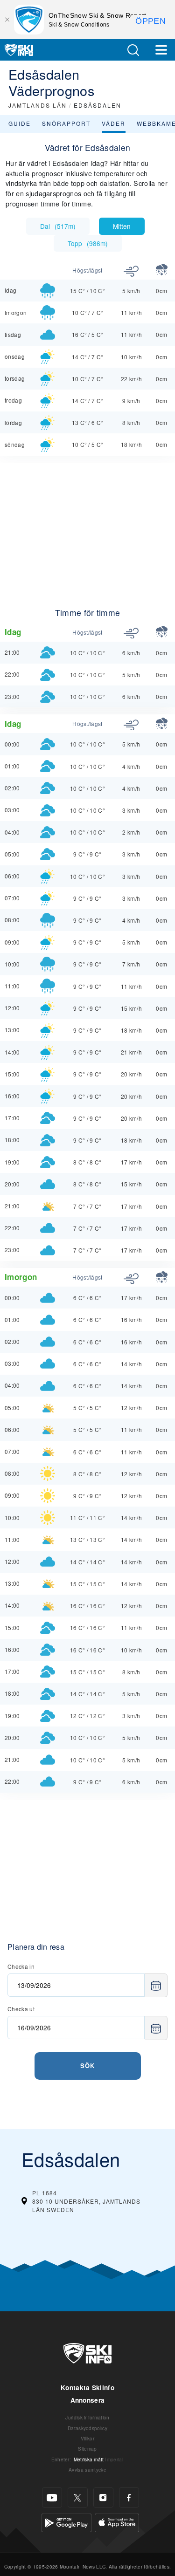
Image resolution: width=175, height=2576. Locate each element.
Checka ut (21, 2009)
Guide (20, 123)
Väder (114, 123)
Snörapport (66, 123)
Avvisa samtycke (87, 2470)
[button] (133, 50)
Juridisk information (87, 2417)
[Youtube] (52, 2497)
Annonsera (88, 2400)
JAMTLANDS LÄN (38, 105)
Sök (87, 2066)
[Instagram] (103, 2497)
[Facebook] (129, 2497)
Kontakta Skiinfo (87, 2388)
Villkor (87, 2438)
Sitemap (87, 2449)
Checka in (21, 1966)
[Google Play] (66, 2522)
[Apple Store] (117, 2522)
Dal (58, 226)
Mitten (122, 226)
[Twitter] (78, 2497)
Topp (88, 243)
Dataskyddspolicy (87, 2428)
